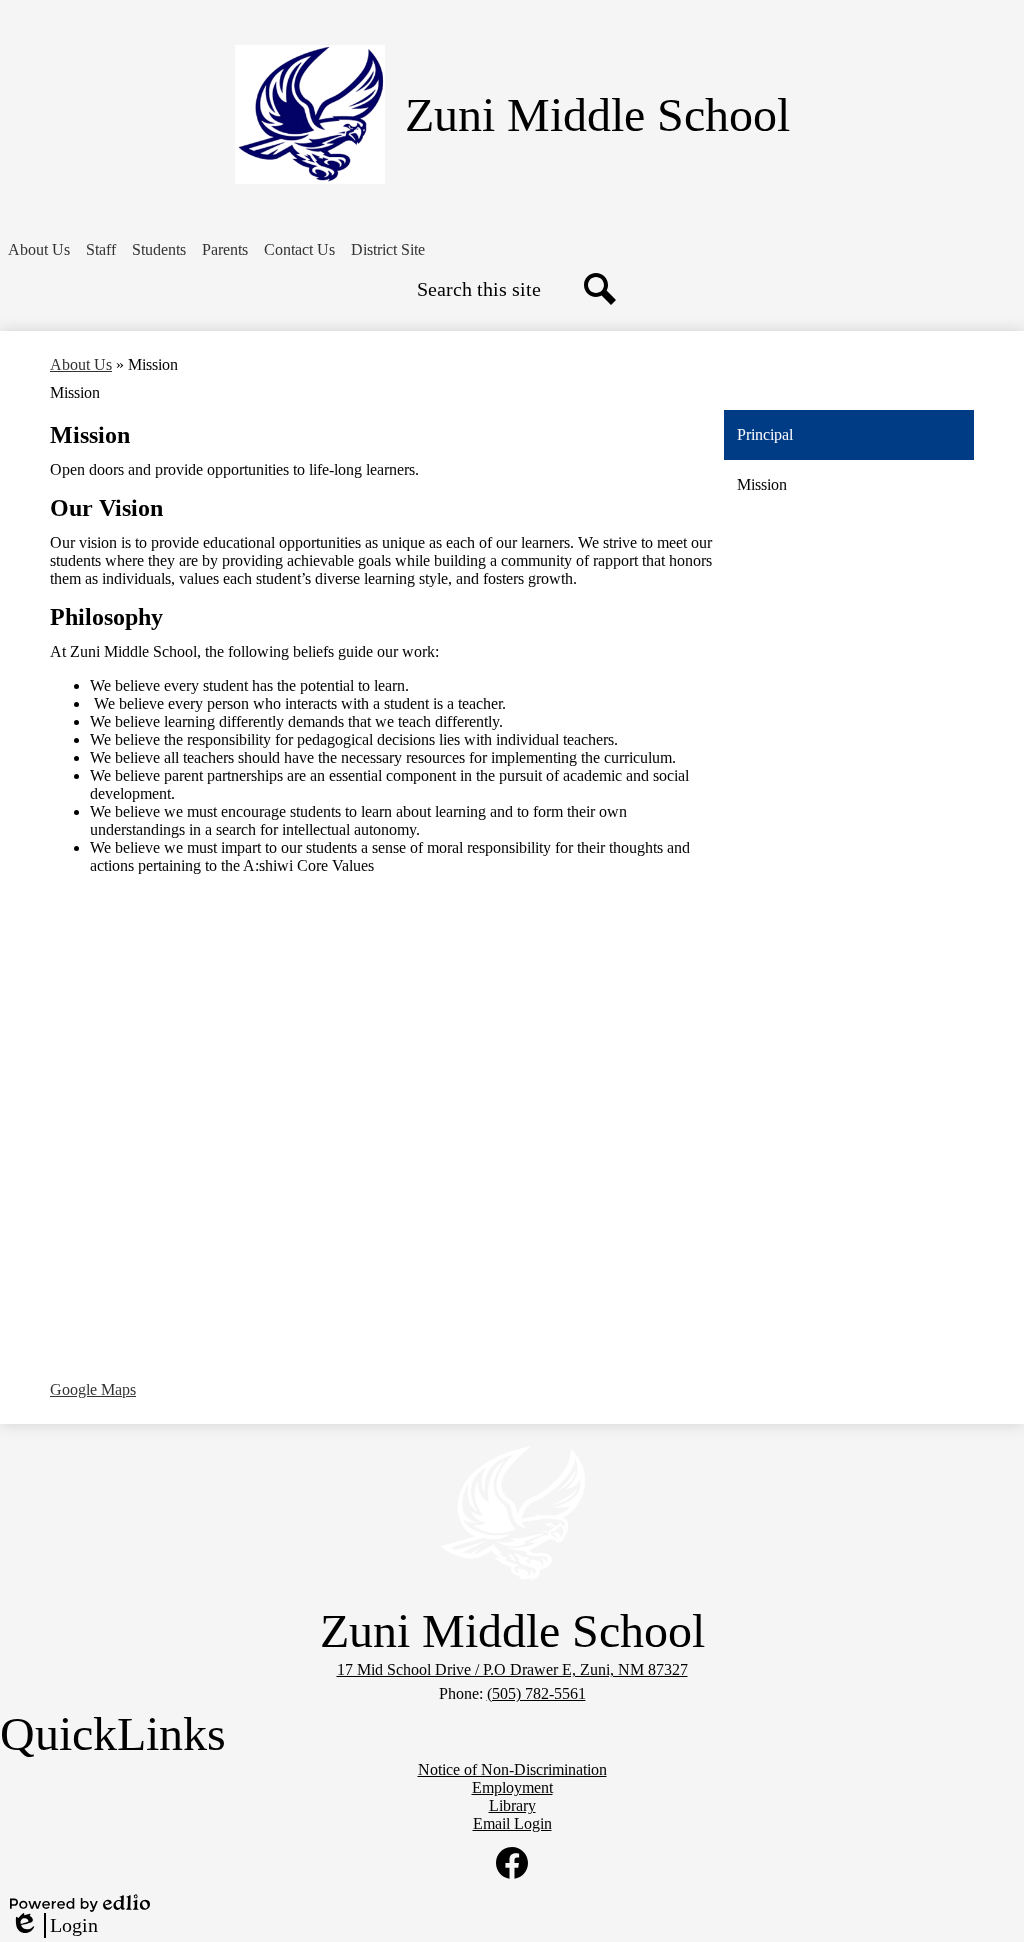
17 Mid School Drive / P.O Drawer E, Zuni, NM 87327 (512, 1669)
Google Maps (93, 1389)
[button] (39, 250)
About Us (81, 364)
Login (54, 1926)
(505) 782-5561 (536, 1693)
